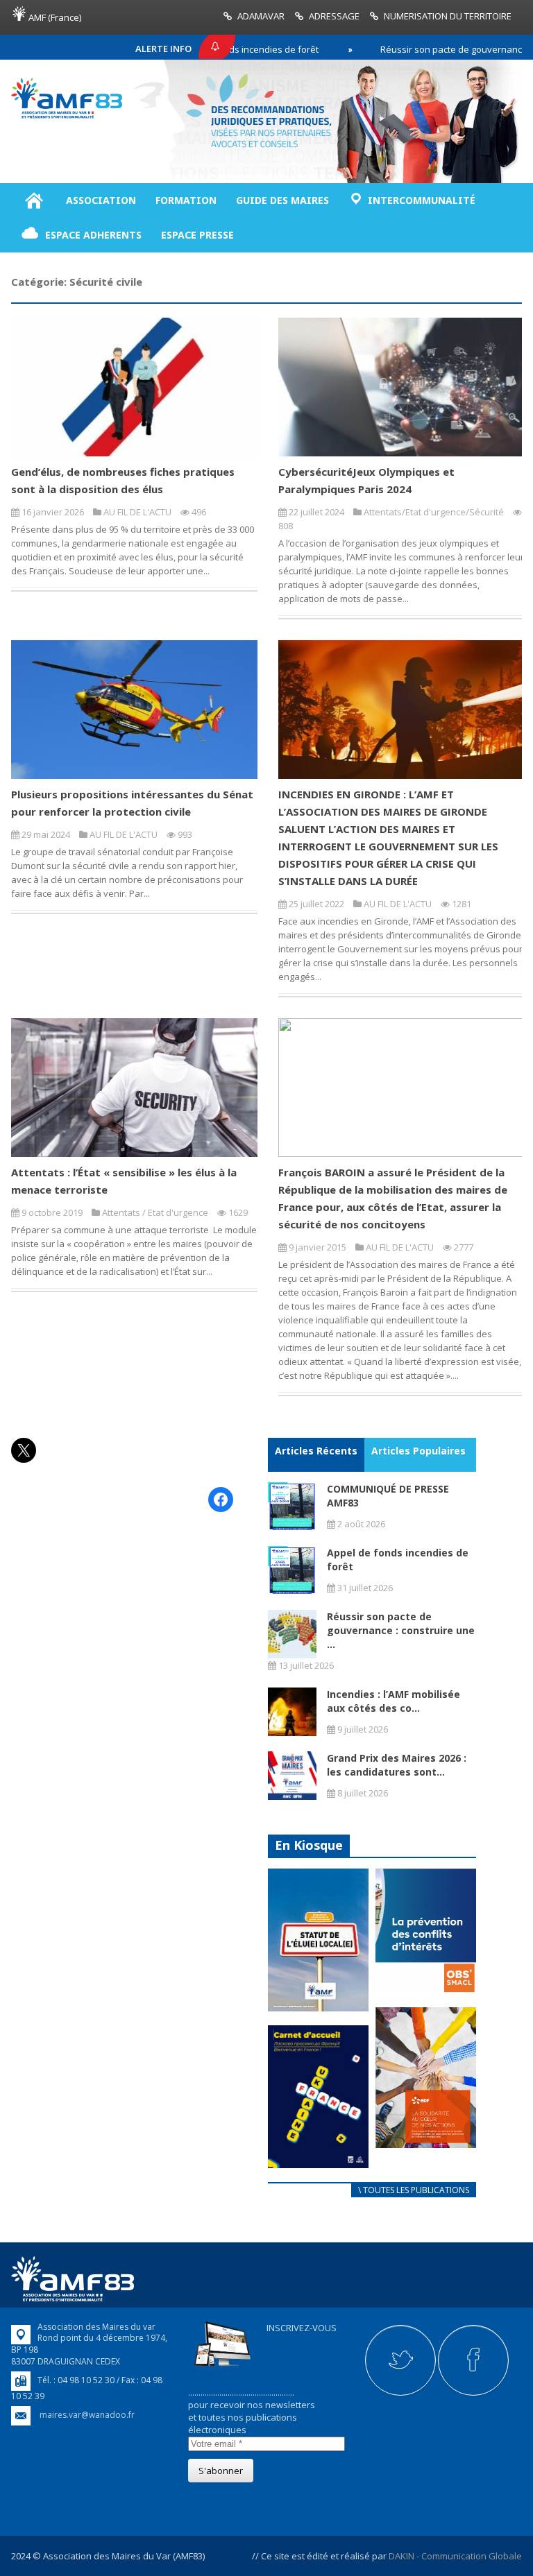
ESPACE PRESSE (197, 235)
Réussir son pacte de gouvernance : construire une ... (401, 1630)
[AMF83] (67, 115)
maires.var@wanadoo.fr (87, 2415)
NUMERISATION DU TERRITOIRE (448, 16)
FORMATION (186, 200)
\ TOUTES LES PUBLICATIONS (414, 2190)
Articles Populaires (418, 1451)
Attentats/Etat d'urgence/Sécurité (434, 512)
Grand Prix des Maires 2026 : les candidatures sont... (397, 1765)
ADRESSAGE (334, 16)
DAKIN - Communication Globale (455, 2556)
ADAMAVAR (261, 16)
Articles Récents (316, 1451)
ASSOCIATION (101, 200)
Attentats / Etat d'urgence (155, 1212)
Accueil (34, 200)
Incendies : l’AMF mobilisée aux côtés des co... (394, 1701)
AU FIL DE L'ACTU (137, 512)
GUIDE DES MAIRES (282, 200)
